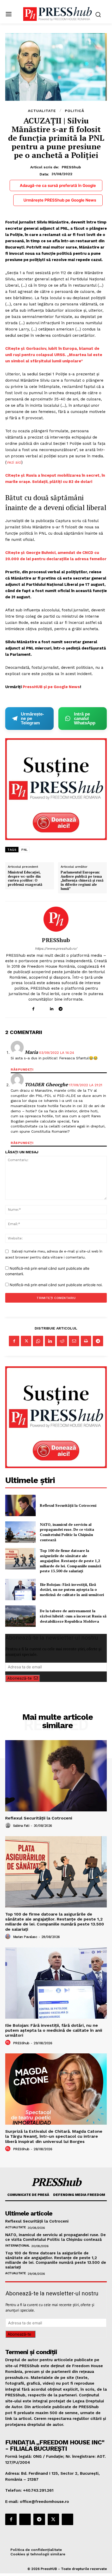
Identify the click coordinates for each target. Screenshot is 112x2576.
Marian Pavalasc (25, 1937)
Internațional (17, 2246)
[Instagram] (42, 1008)
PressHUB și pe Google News (51, 687)
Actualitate (42, 111)
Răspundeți (22, 1070)
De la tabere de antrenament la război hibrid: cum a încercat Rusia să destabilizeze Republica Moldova (73, 1616)
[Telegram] (61, 1008)
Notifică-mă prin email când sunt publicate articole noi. (56, 1285)
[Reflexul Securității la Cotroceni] (20, 1505)
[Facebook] (33, 1008)
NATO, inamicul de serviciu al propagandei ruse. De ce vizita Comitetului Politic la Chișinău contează (67, 1532)
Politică (74, 111)
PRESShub (71, 167)
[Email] (74, 1341)
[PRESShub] (56, 919)
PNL (25, 850)
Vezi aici (14, 462)
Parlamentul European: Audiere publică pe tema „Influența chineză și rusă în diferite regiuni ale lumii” (82, 881)
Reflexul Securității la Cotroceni (68, 1505)
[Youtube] (79, 1008)
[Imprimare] (86, 1341)
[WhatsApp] (38, 1341)
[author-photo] (9, 1825)
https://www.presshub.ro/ (56, 949)
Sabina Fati (21, 1826)
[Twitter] (26, 1341)
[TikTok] (70, 1008)
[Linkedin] (51, 1008)
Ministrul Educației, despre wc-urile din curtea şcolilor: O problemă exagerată (25, 878)
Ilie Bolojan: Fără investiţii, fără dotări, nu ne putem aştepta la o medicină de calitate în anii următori (72, 1590)
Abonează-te (20, 1678)
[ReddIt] (62, 1341)
